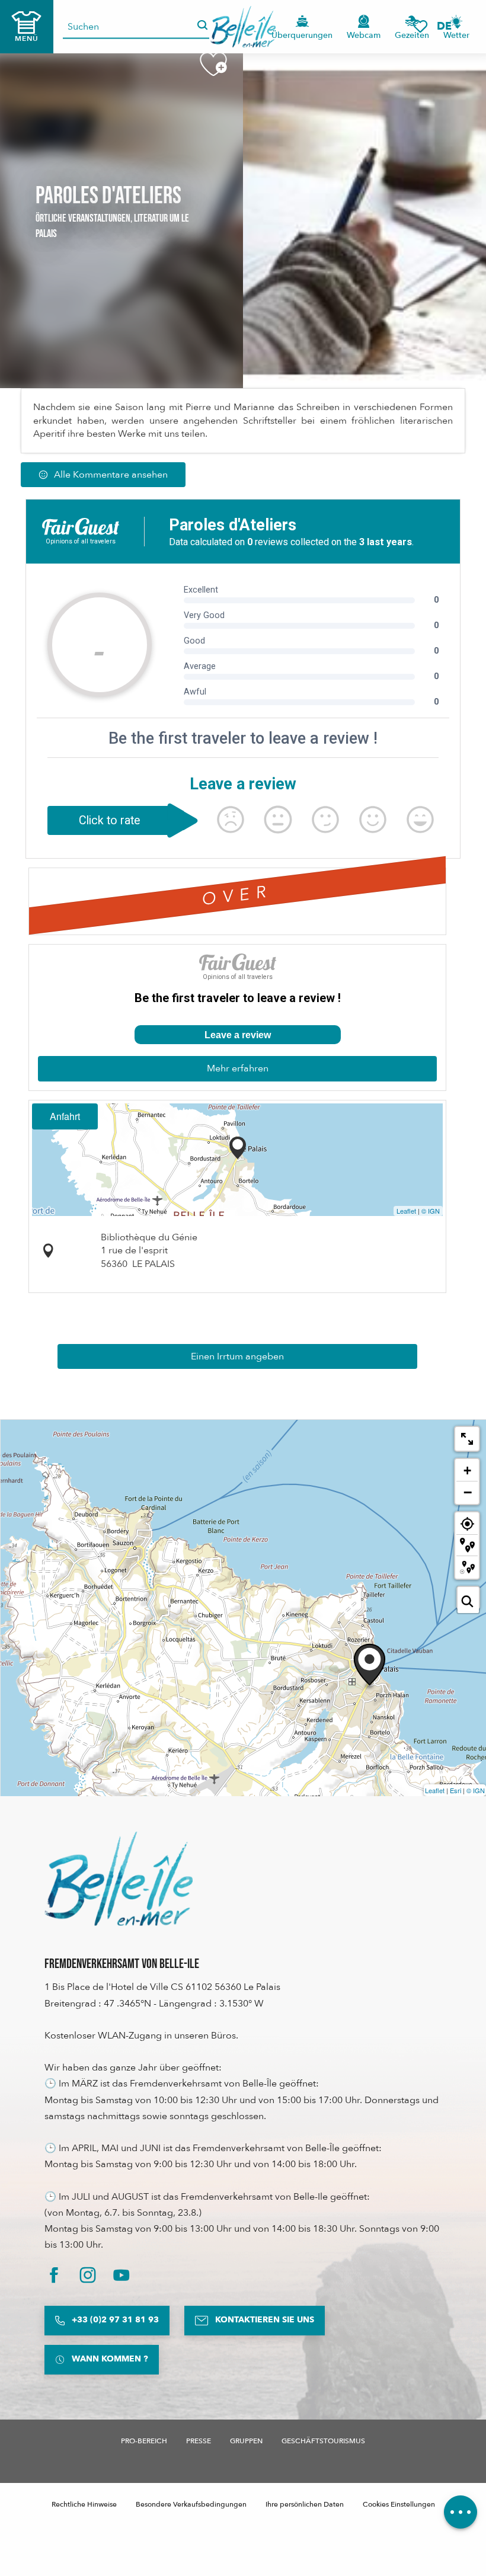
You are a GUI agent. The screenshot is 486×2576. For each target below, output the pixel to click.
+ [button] (467, 1471)
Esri (455, 1790)
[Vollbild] (467, 1439)
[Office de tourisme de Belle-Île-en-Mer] (119, 1879)
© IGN (431, 1211)
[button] (448, 26)
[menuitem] (243, 27)
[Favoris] (420, 26)
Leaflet (406, 1211)
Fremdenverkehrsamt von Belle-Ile (122, 1964)
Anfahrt (65, 1116)
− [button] (468, 1492)
